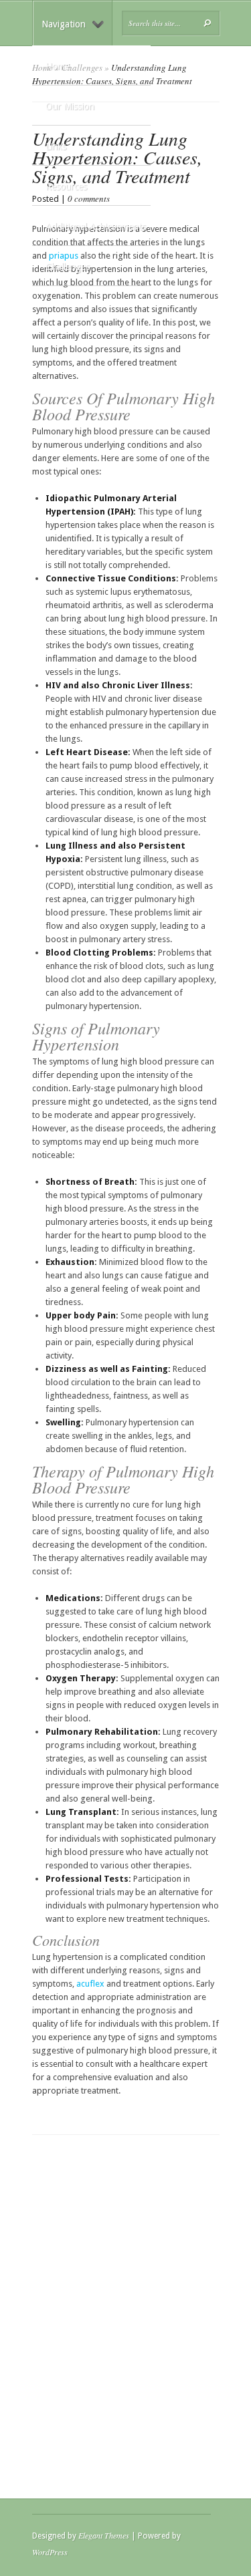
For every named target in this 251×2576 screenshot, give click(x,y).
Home (58, 66)
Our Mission (70, 106)
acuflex (90, 1984)
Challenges (68, 267)
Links (56, 146)
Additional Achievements (96, 227)
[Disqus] (126, 2302)
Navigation (64, 24)
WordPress (50, 2552)
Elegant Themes (104, 2535)
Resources (66, 186)
